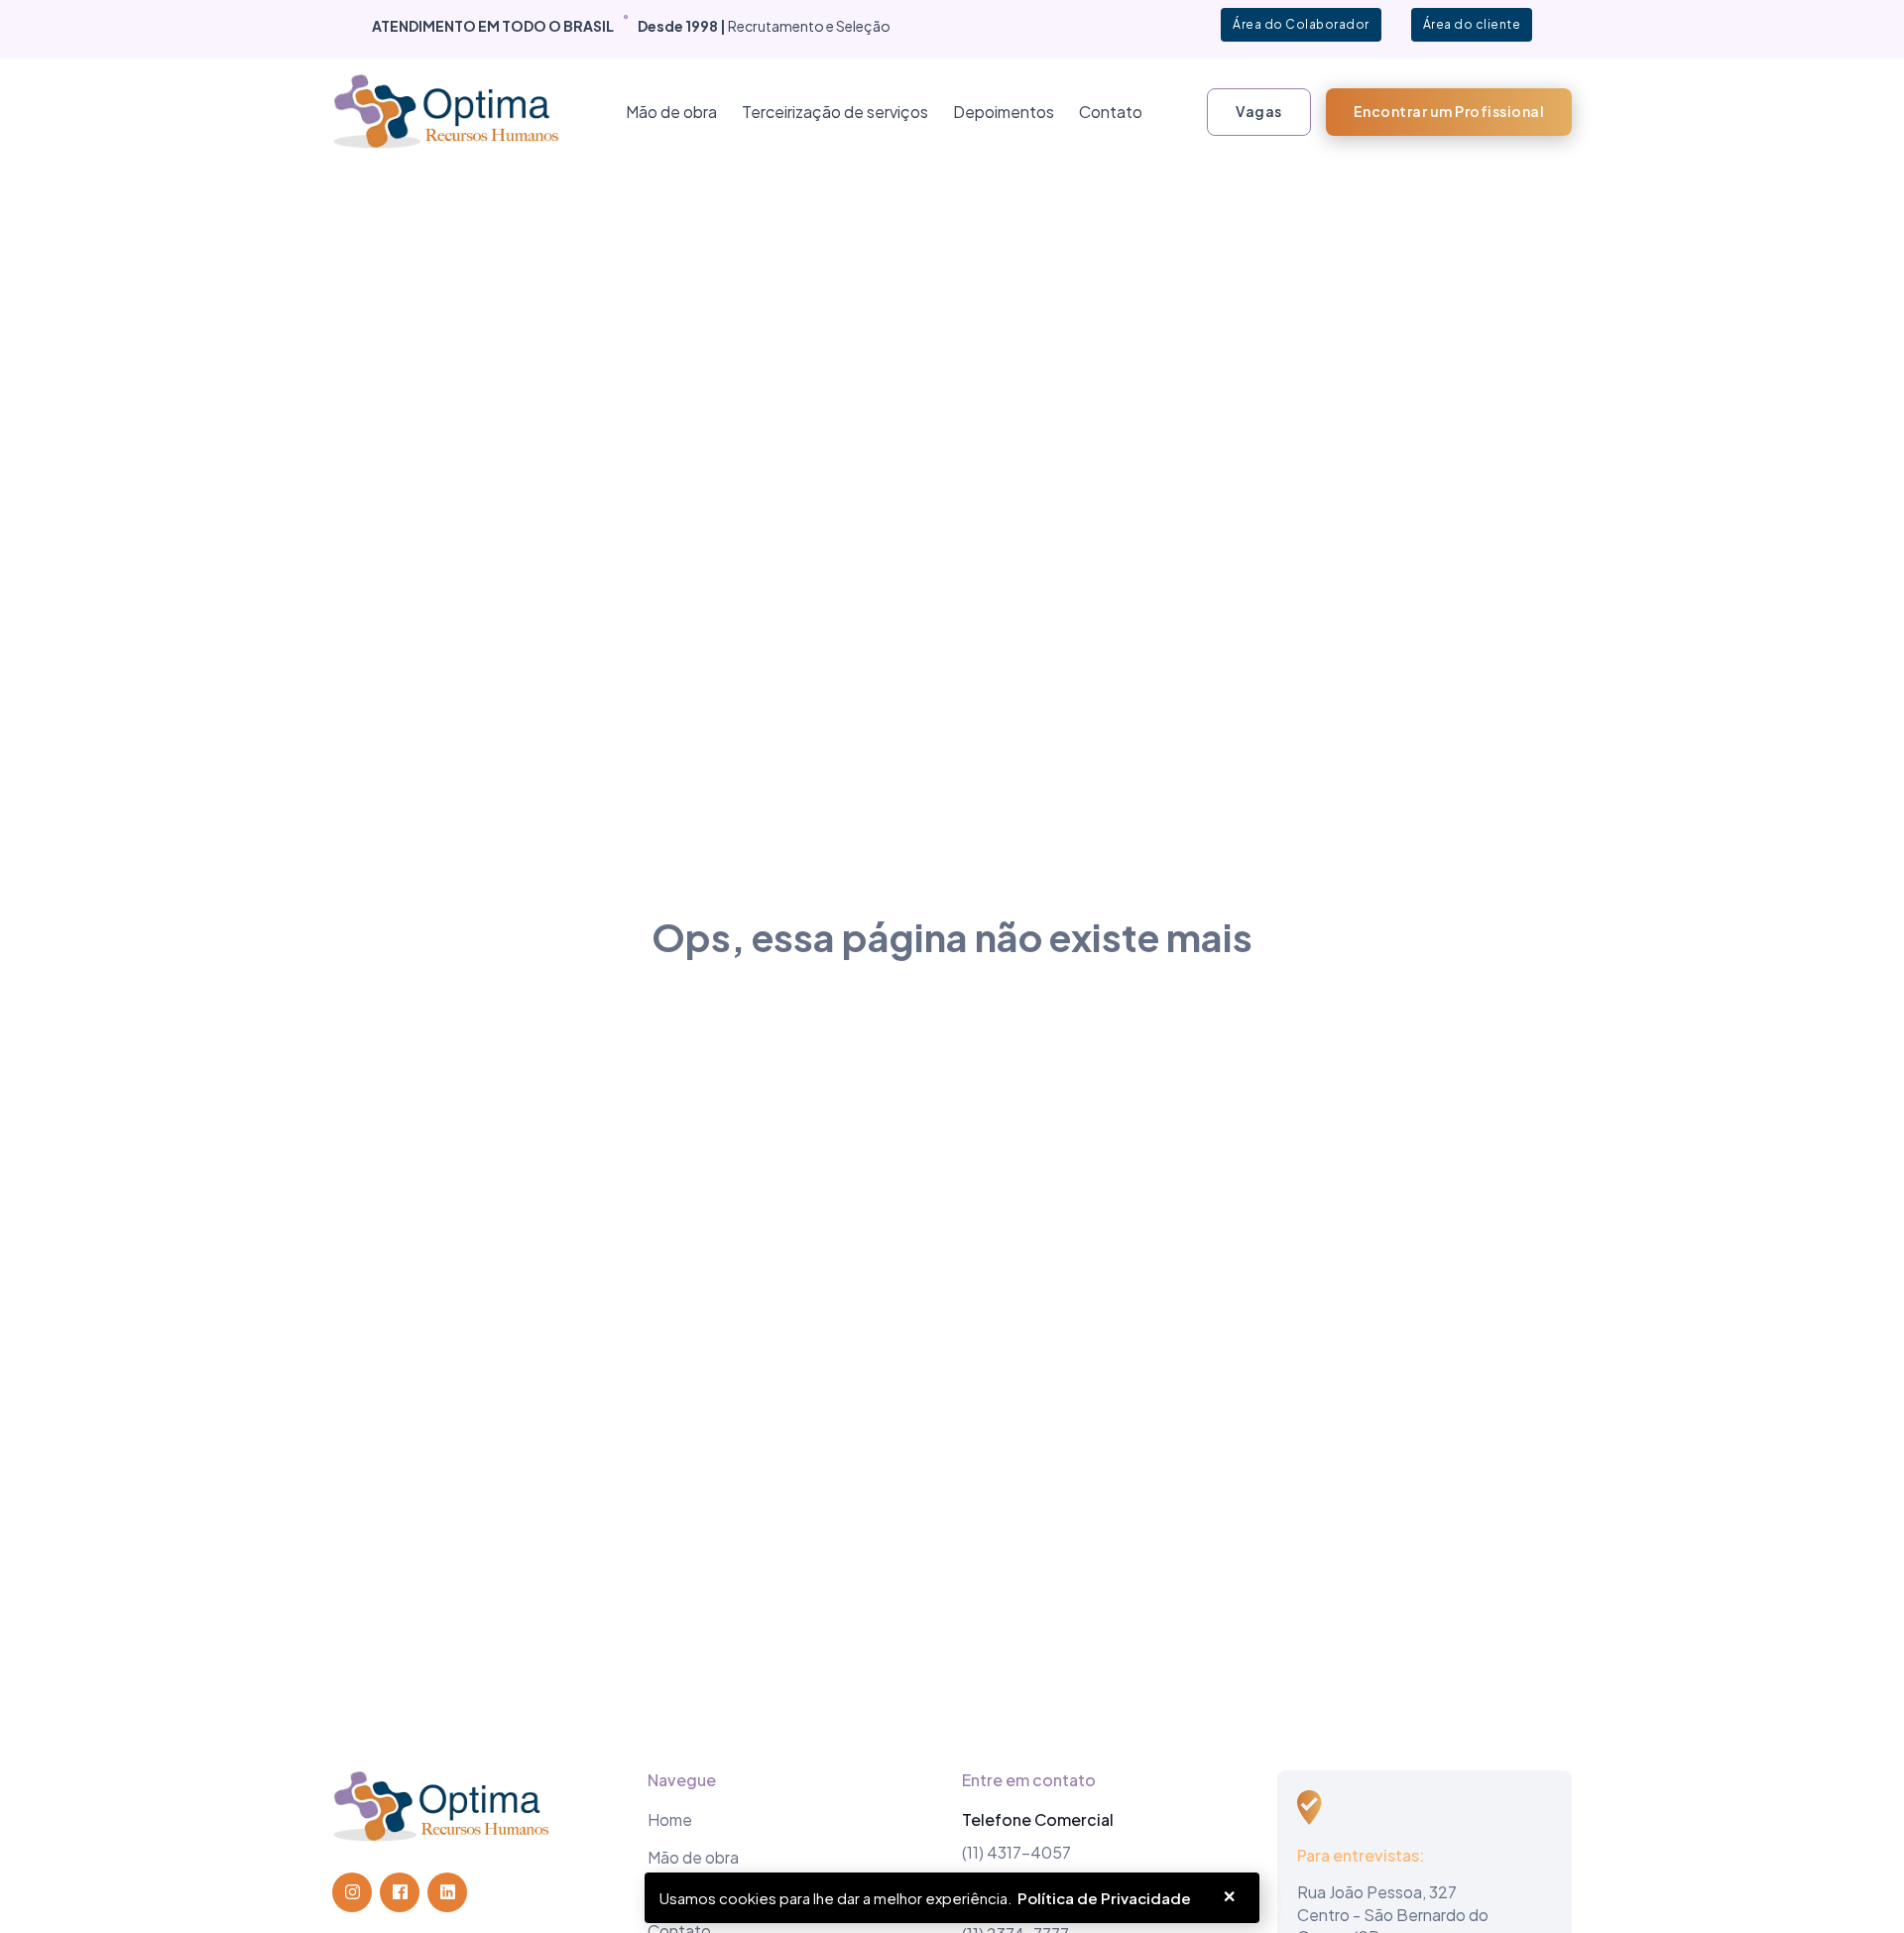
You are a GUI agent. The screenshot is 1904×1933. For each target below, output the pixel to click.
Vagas (1259, 111)
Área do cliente (1472, 24)
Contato (1111, 112)
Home (670, 1819)
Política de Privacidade (1104, 1898)
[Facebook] (400, 1892)
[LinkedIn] (447, 1892)
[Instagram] (352, 1892)
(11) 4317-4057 (1016, 1852)
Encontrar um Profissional (1449, 111)
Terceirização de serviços (835, 112)
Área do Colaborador (1301, 24)
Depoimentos (1004, 112)
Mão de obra (671, 112)
